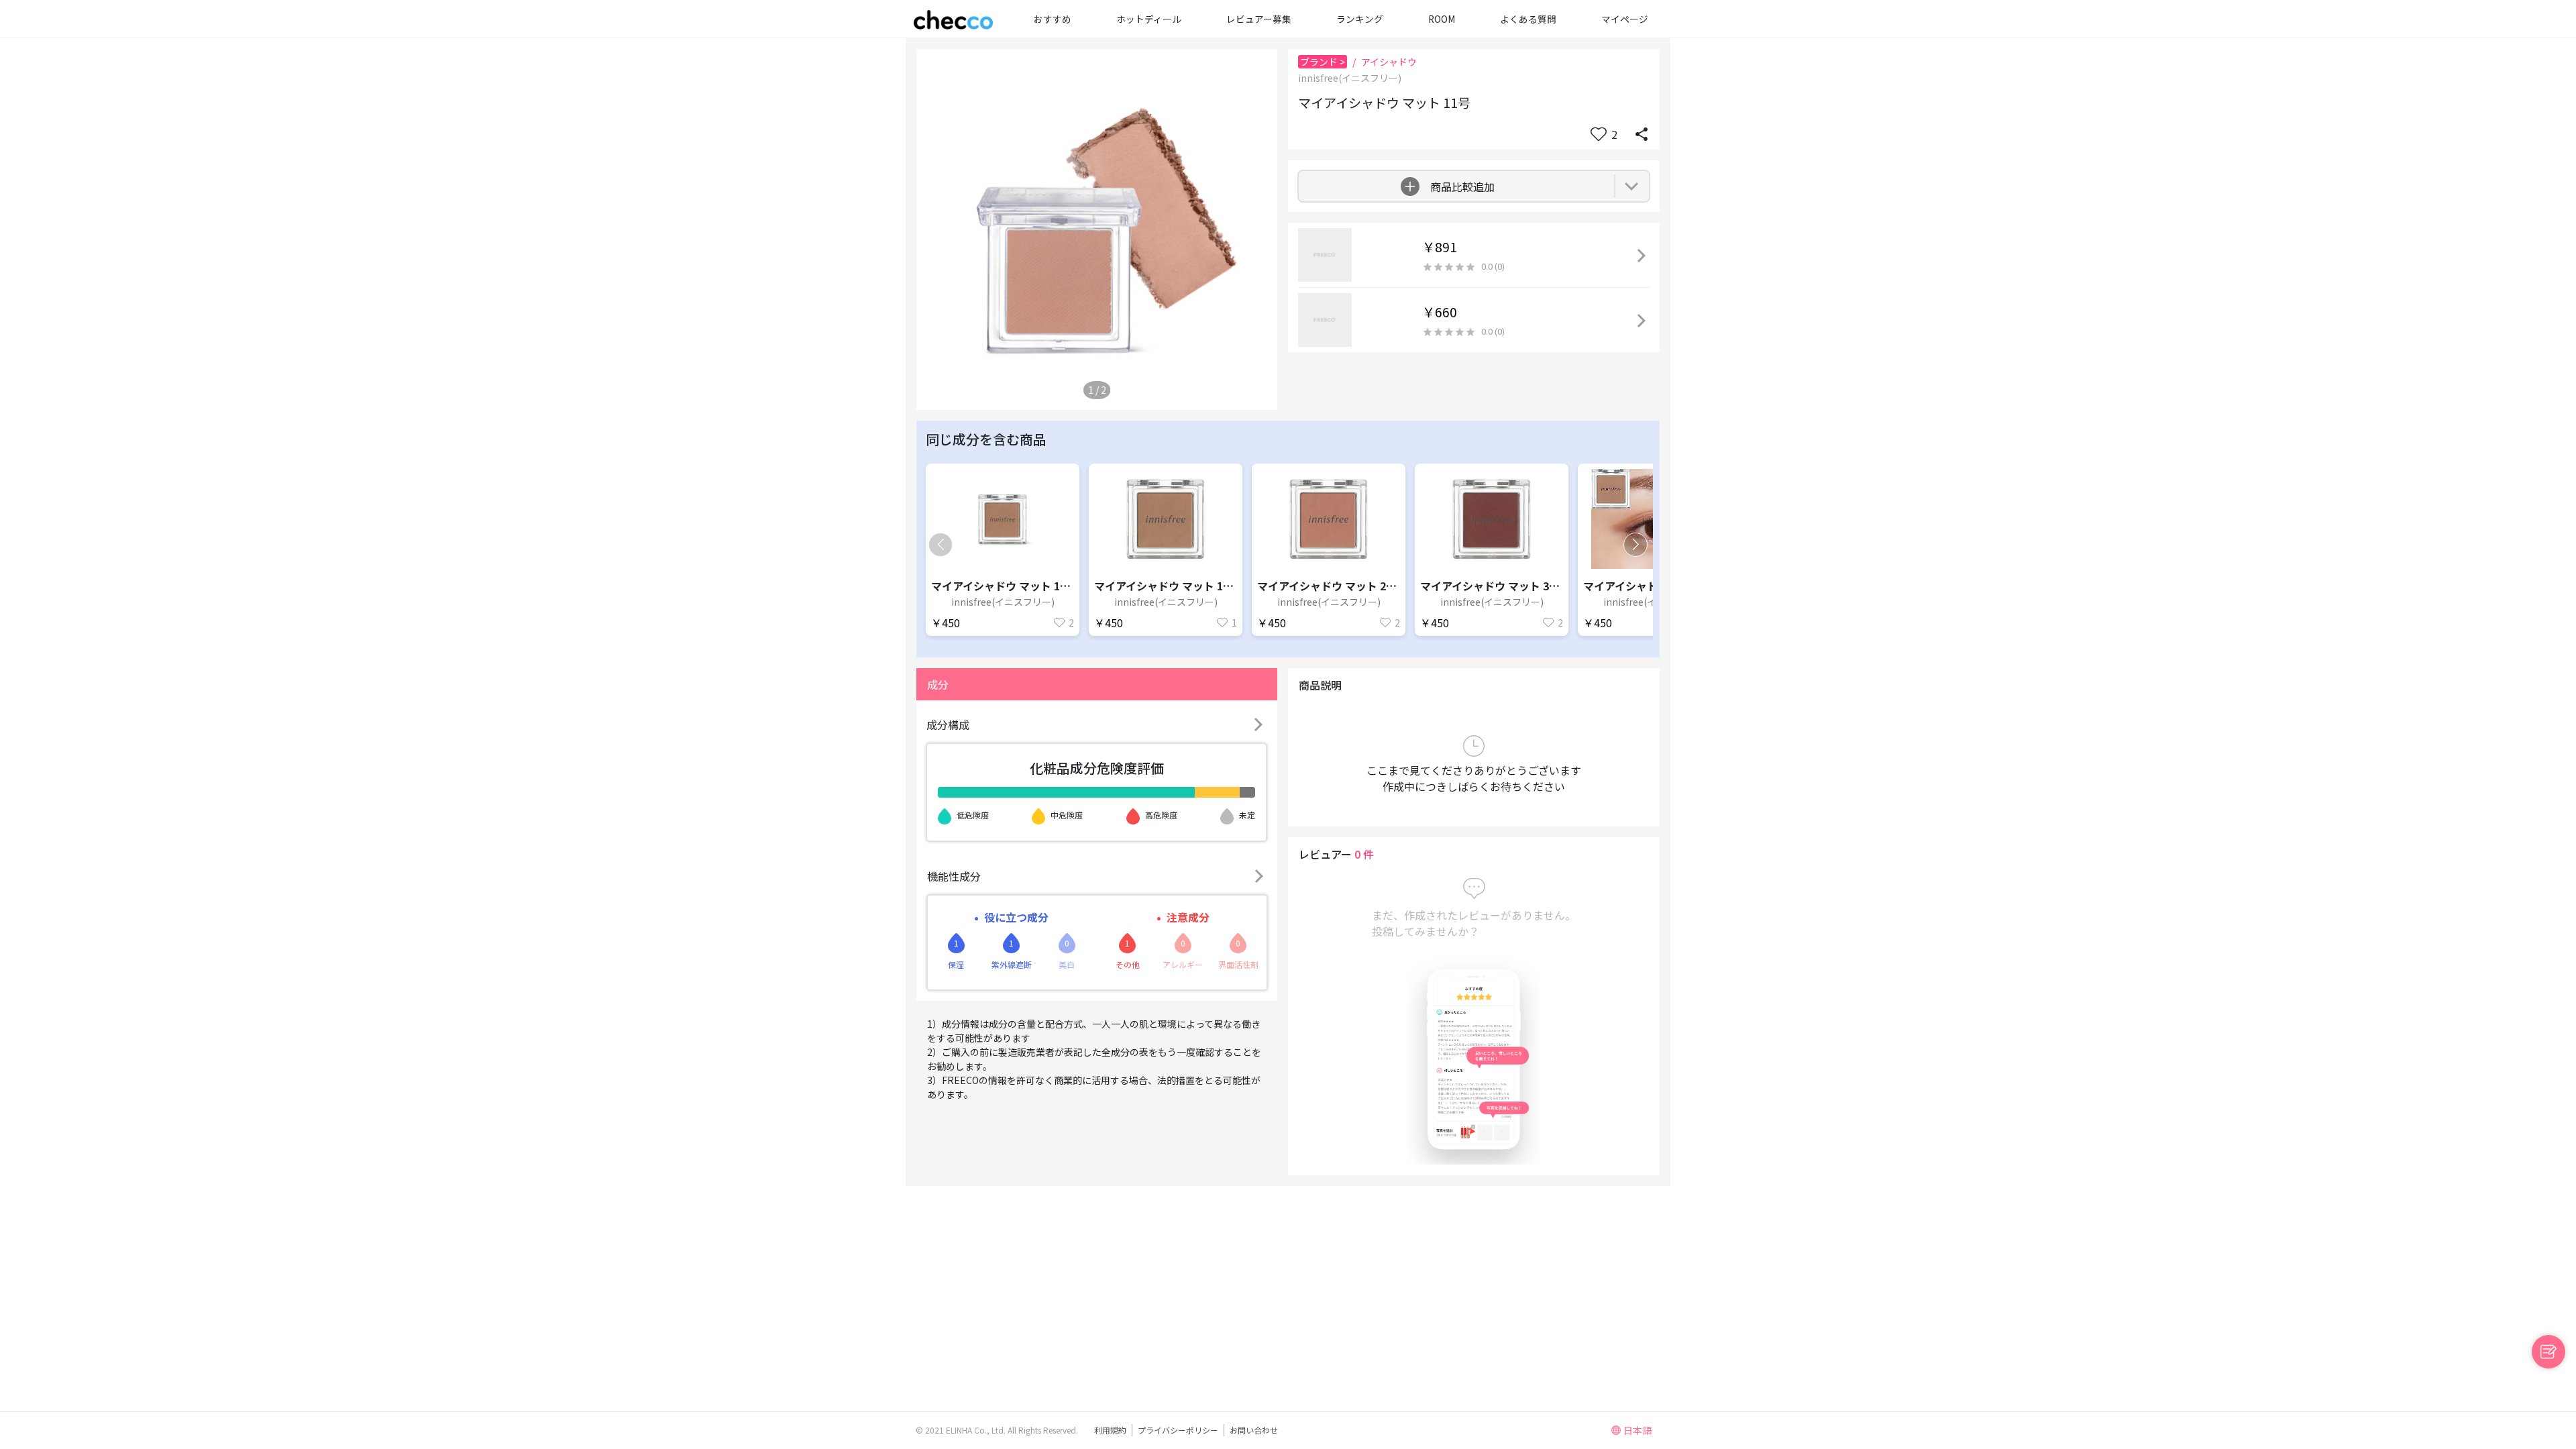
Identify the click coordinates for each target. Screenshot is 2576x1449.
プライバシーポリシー (1178, 1430)
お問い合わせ (1254, 1430)
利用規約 (1110, 1430)
